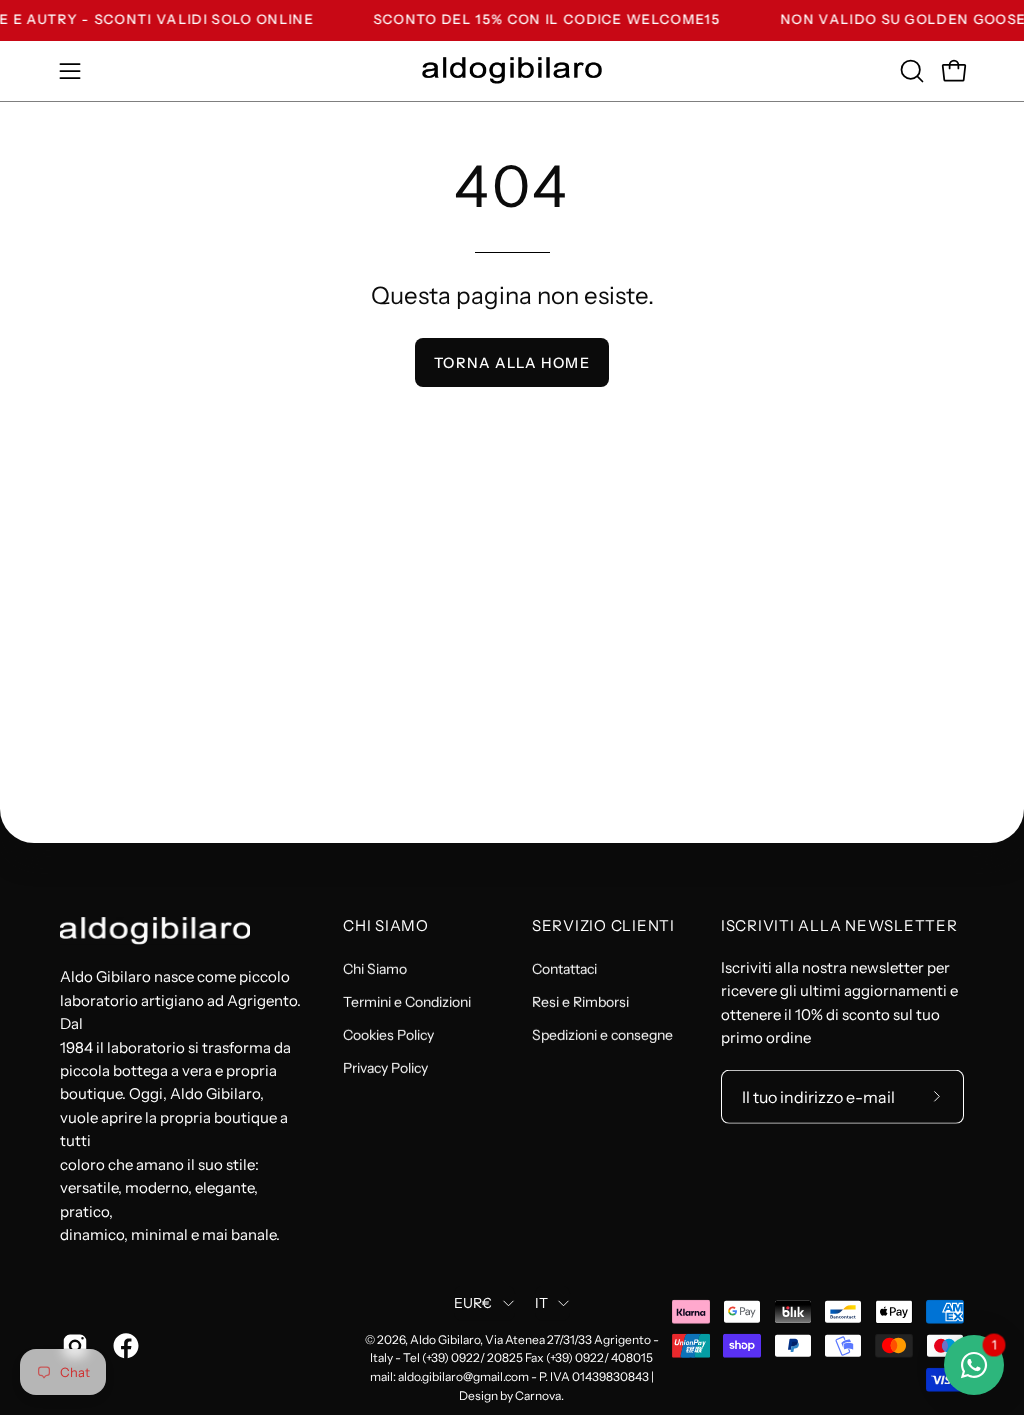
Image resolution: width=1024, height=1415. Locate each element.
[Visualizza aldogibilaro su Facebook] (123, 1346)
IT (542, 1303)
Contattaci (564, 969)
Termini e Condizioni (407, 1002)
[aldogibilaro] (512, 70)
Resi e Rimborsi (580, 1002)
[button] (910, 71)
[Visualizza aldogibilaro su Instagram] (72, 1346)
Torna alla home (511, 363)
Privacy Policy (385, 1068)
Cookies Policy (388, 1035)
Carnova (538, 1395)
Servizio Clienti (603, 926)
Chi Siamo (386, 926)
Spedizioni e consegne (602, 1035)
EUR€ (473, 1303)
